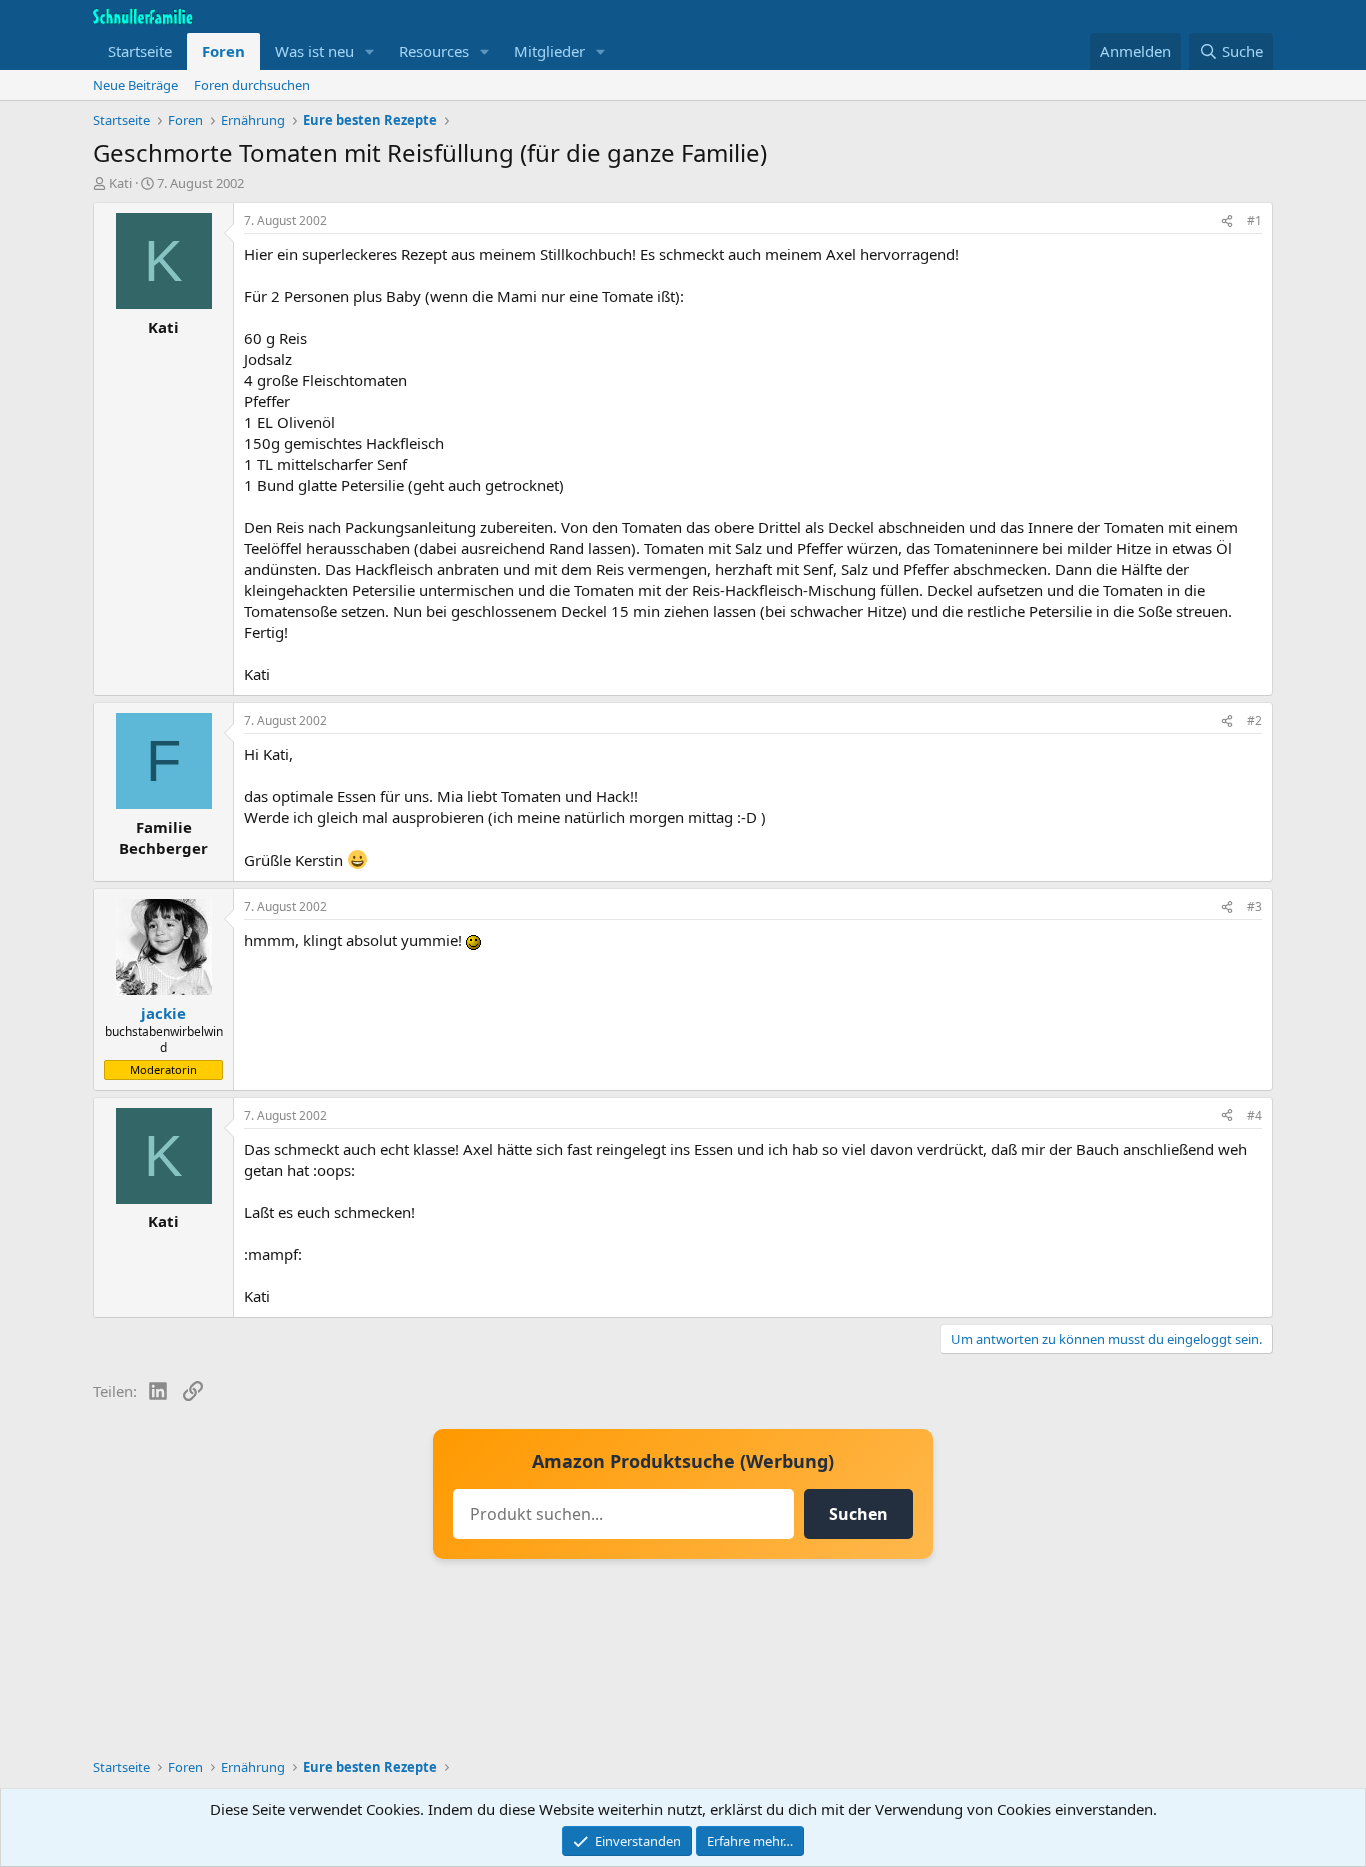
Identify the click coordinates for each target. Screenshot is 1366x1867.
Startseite (140, 51)
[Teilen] (1227, 221)
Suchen (858, 1514)
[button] (370, 51)
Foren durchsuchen (252, 85)
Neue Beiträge (135, 85)
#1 (1254, 220)
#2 (1254, 720)
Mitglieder (549, 51)
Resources (434, 51)
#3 (1254, 906)
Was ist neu (314, 51)
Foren (223, 51)
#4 (1254, 1115)
